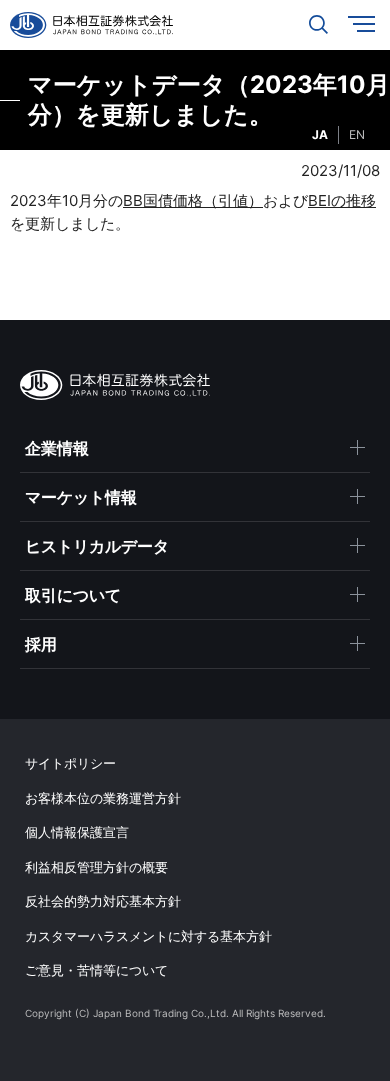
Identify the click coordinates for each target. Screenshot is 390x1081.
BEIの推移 (342, 200)
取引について (73, 595)
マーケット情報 (81, 497)
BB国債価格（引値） (193, 200)
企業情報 (57, 448)
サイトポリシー (70, 763)
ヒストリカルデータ (97, 546)
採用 (41, 644)
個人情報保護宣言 (77, 832)
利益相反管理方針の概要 (96, 867)
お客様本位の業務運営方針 (103, 798)
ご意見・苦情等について (96, 970)
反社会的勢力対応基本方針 (103, 901)
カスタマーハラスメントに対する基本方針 (148, 936)
